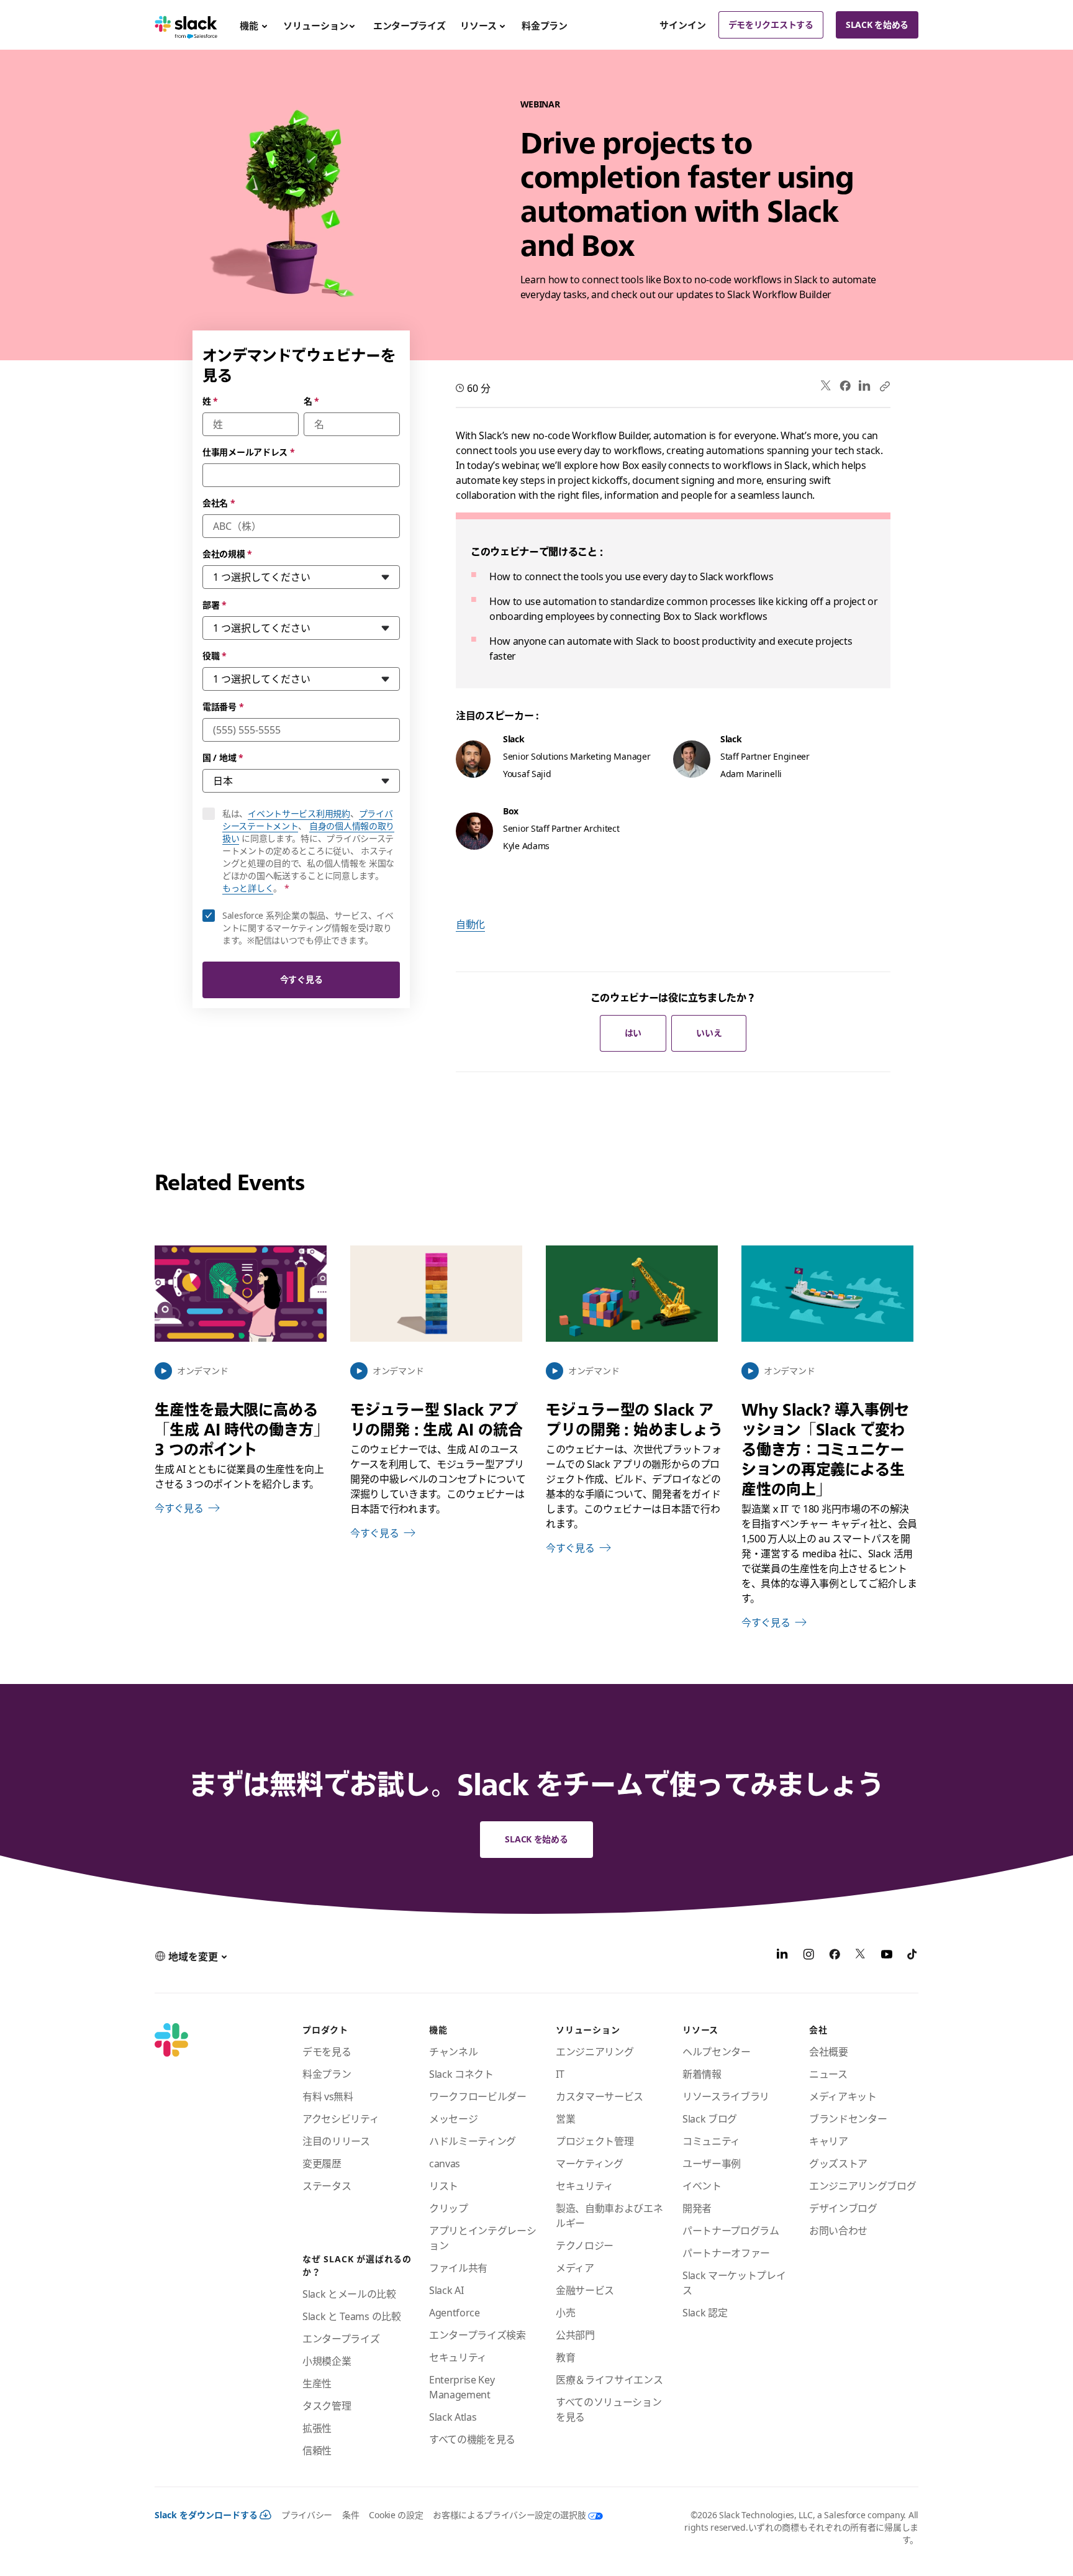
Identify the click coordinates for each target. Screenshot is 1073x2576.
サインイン (683, 25)
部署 (215, 605)
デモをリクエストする (771, 25)
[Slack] (186, 25)
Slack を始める (877, 25)
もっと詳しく (248, 888)
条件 (351, 2515)
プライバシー (307, 2515)
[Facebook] (845, 386)
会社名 (219, 503)
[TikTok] (913, 1956)
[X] (861, 1956)
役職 (215, 656)
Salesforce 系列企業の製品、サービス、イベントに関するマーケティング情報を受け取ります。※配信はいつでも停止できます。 (308, 928)
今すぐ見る (301, 979)
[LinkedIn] (865, 386)
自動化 (470, 924)
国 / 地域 (223, 758)
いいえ (709, 1033)
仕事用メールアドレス (249, 452)
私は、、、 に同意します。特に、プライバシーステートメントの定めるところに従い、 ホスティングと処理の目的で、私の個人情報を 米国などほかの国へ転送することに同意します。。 (311, 851)
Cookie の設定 (396, 2515)
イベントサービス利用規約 (299, 813)
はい (633, 1033)
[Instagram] (808, 1956)
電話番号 (223, 707)
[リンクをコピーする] (884, 386)
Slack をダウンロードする (206, 2515)
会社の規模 (227, 554)
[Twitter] (826, 386)
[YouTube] (887, 1956)
